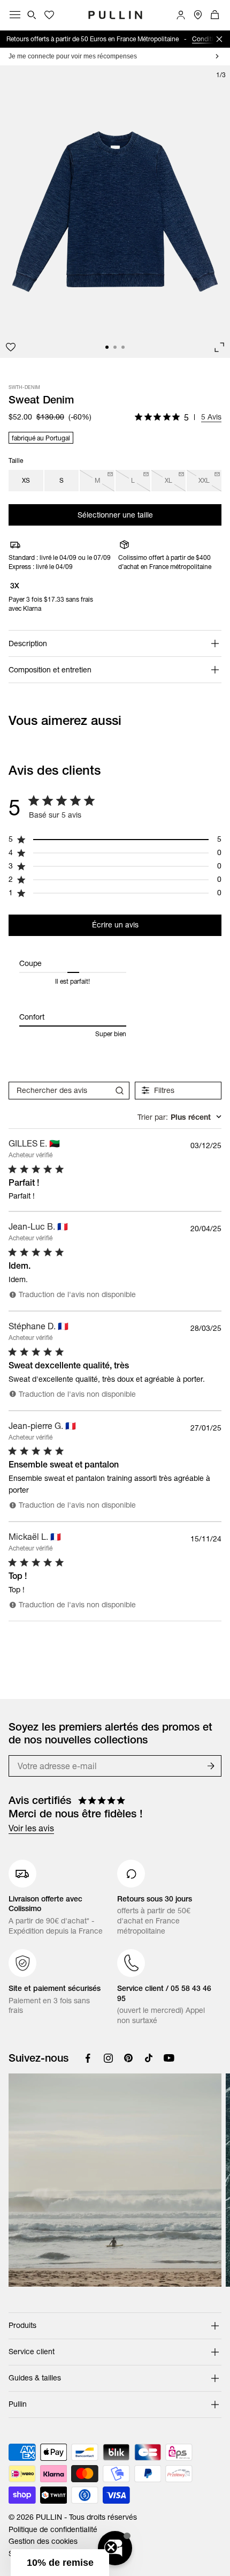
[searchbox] (59, 1091)
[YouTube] (169, 2058)
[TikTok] (149, 2058)
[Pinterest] (128, 2058)
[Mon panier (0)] (215, 15)
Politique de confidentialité (53, 2529)
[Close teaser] (111, 2547)
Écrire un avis (115, 925)
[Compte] (181, 15)
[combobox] (179, 1117)
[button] (60, 2563)
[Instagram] (108, 2058)
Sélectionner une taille (115, 515)
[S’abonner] (211, 1766)
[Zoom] (219, 347)
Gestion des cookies (43, 2541)
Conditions (208, 39)
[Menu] (15, 15)
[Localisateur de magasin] (198, 15)
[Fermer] (219, 39)
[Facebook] (88, 2058)
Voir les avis (31, 1828)
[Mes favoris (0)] (49, 15)
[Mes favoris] (11, 347)
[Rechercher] (32, 15)
